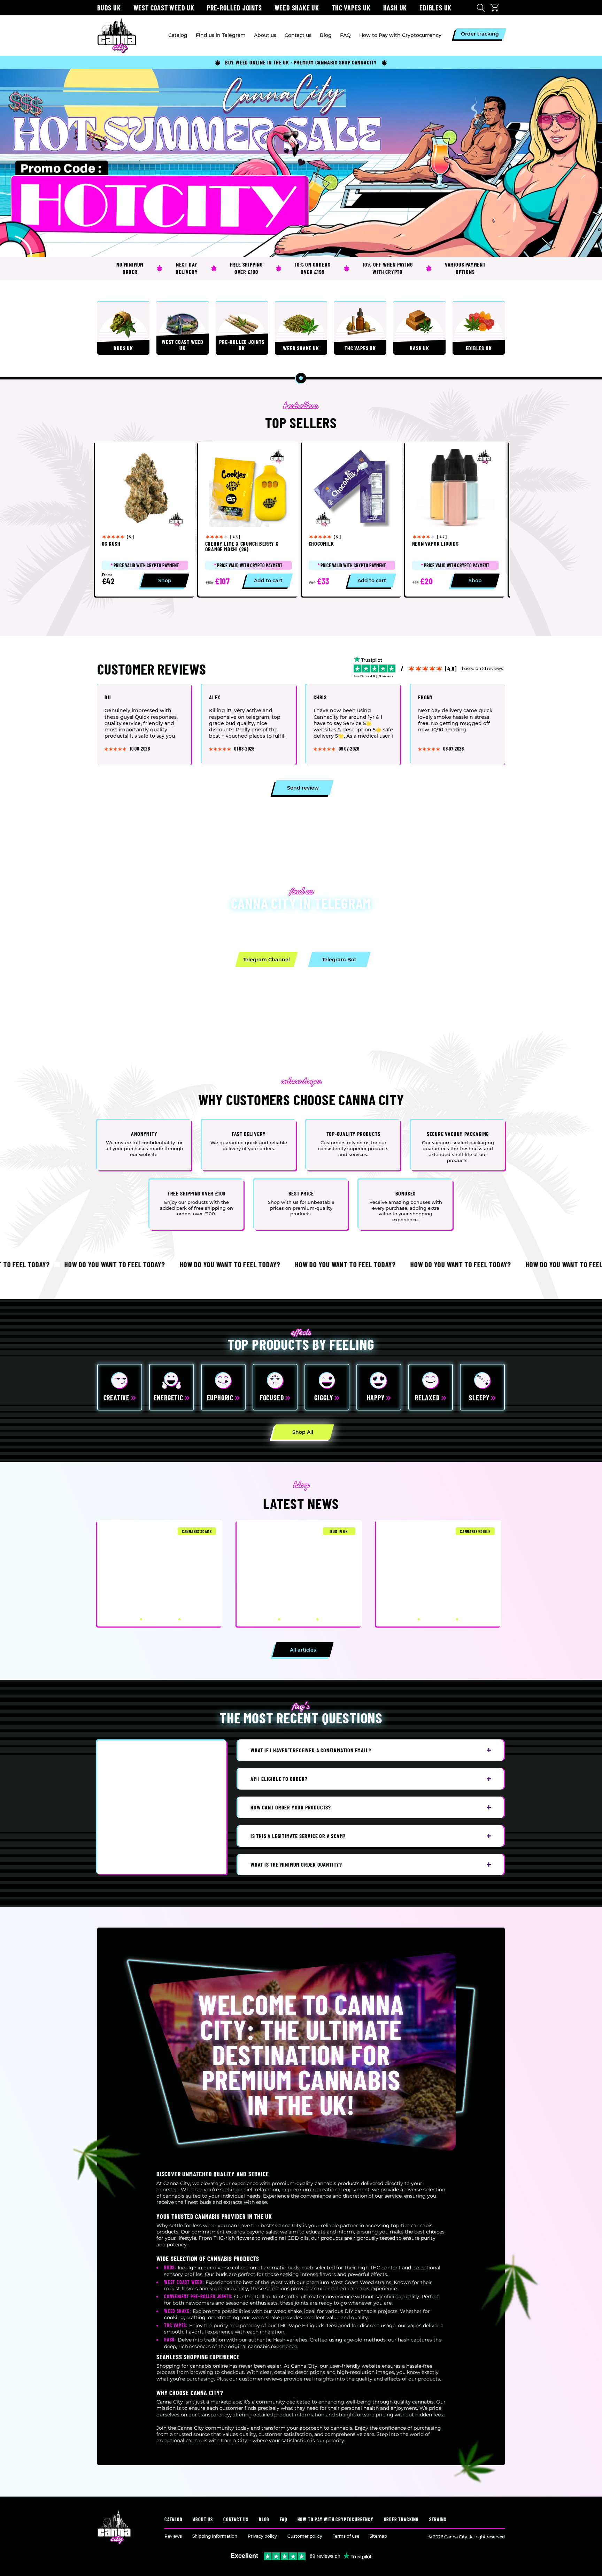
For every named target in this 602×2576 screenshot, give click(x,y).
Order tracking (401, 2519)
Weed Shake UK (297, 8)
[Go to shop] (301, 163)
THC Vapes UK (351, 8)
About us (203, 2519)
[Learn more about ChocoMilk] (352, 519)
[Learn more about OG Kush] (145, 519)
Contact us (236, 2519)
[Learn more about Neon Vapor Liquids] (455, 519)
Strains (438, 2519)
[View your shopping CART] (496, 8)
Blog (264, 2519)
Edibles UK (435, 8)
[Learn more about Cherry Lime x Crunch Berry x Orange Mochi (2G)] (248, 519)
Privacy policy (262, 2536)
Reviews (173, 2536)
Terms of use (346, 2536)
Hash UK (395, 8)
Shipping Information (215, 2536)
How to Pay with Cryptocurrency (335, 2519)
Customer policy (305, 2536)
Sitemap (378, 2536)
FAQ (283, 2519)
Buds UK (109, 8)
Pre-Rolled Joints (234, 8)
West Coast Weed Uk (164, 8)
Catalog (173, 2519)
